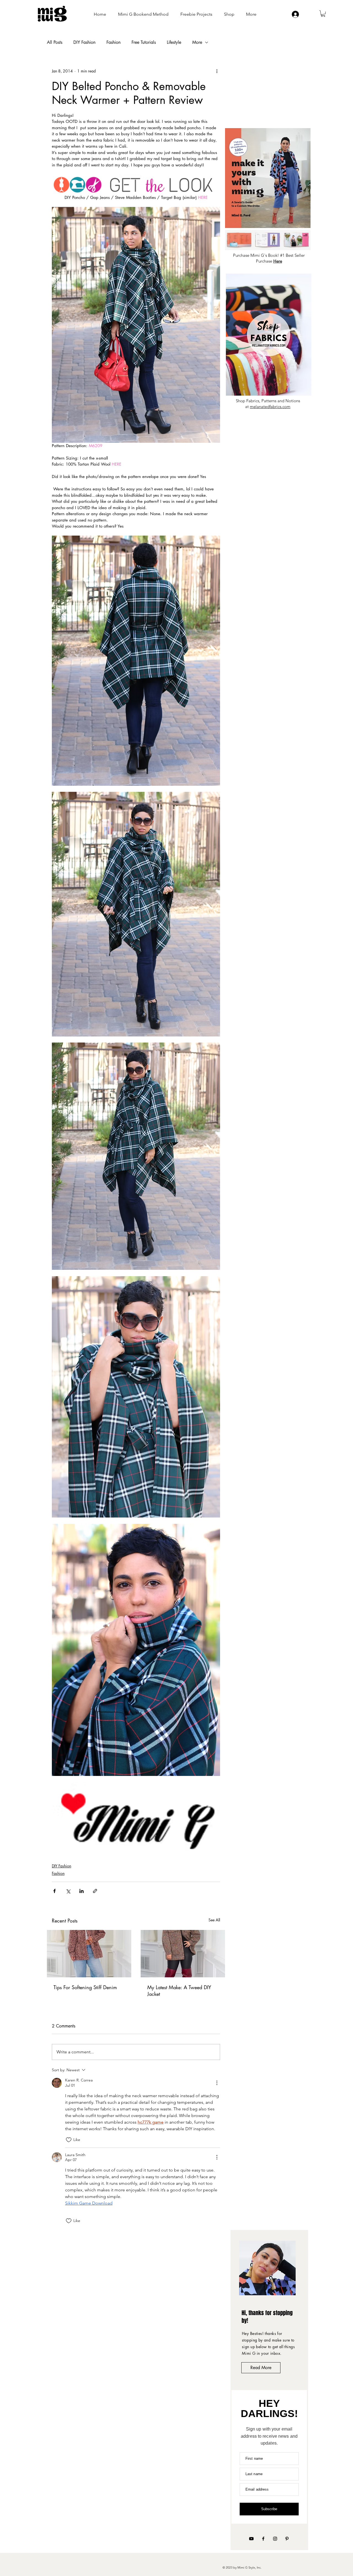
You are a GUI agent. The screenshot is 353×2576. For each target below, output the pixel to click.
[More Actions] (217, 2083)
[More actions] (217, 71)
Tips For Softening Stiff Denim (85, 1987)
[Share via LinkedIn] (81, 1891)
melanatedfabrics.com (270, 407)
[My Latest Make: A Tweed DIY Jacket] (183, 1954)
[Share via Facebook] (54, 1891)
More (197, 42)
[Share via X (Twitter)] (68, 1891)
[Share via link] (95, 1891)
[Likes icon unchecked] (69, 2140)
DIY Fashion (84, 42)
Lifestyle (174, 42)
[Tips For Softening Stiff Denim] (89, 1954)
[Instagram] (275, 2539)
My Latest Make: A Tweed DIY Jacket (179, 1991)
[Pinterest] (287, 2539)
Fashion (113, 42)
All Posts (55, 42)
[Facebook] (263, 2539)
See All (214, 1920)
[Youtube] (251, 2539)
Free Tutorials (144, 42)
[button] (323, 14)
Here (278, 261)
